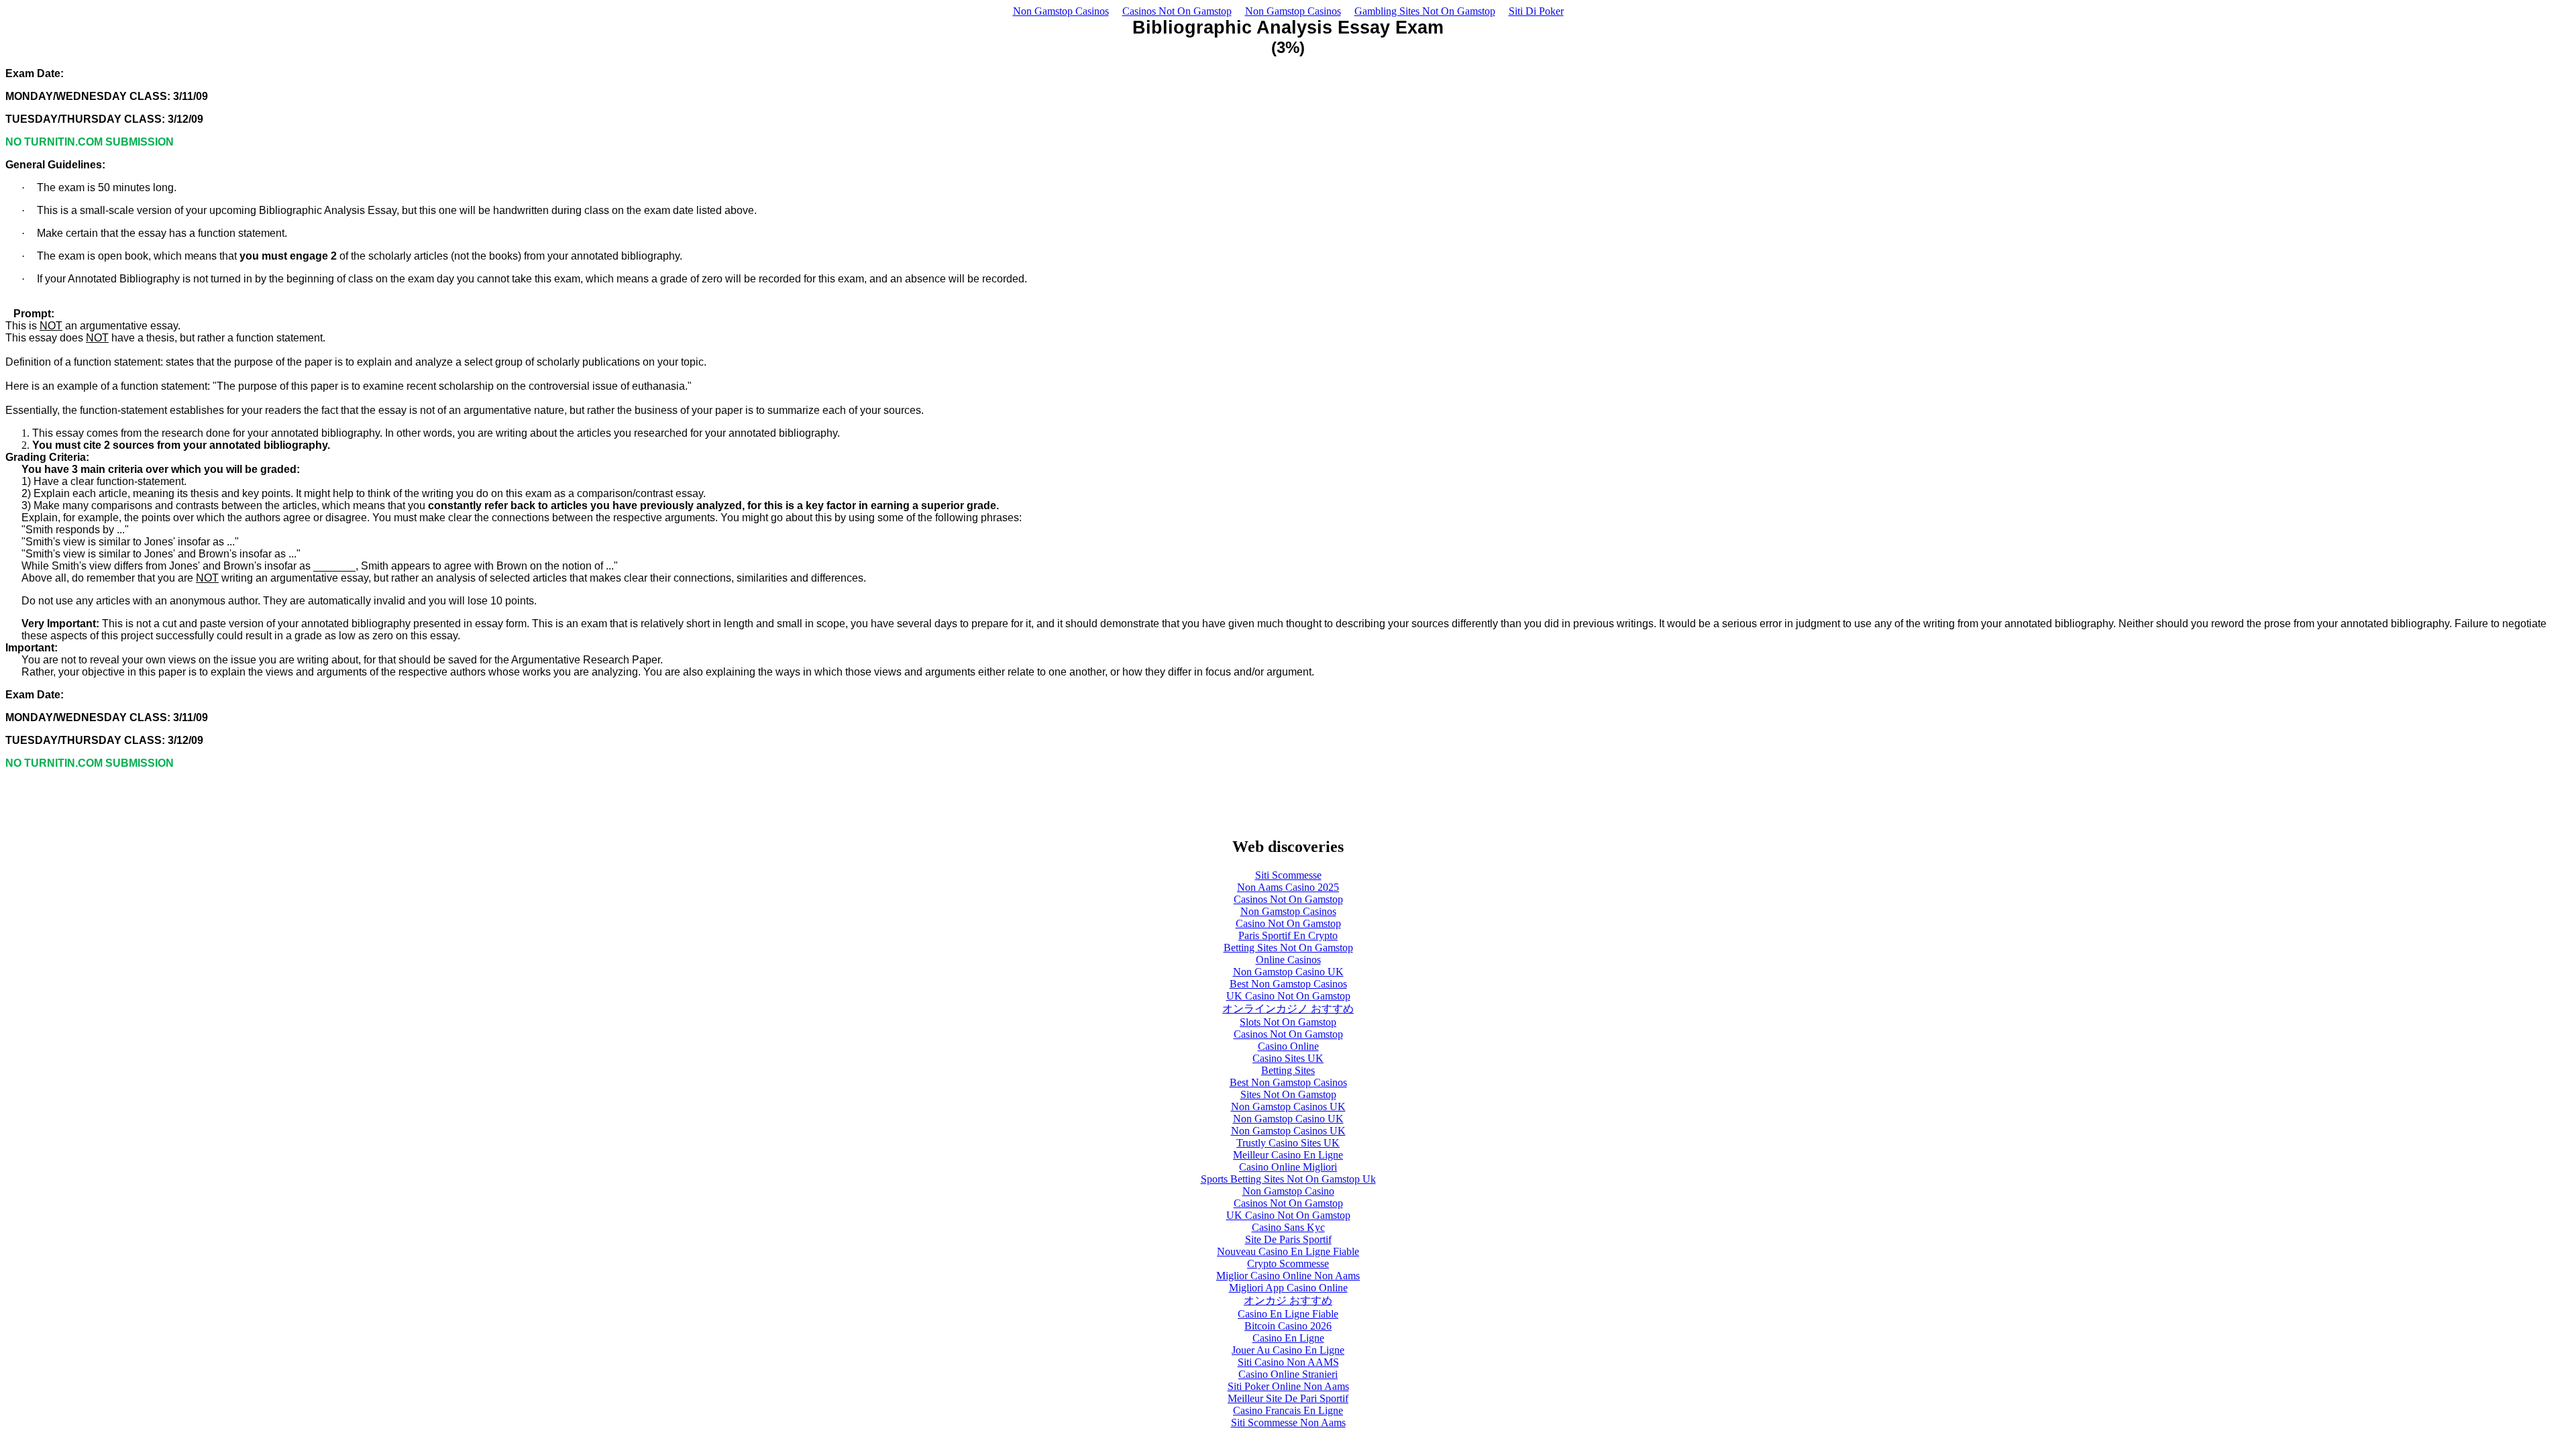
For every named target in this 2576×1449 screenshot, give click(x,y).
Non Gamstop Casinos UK (1288, 1107)
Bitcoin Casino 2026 (1288, 1326)
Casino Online (1288, 1046)
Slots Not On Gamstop (1288, 1022)
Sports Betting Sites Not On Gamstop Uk (1288, 1179)
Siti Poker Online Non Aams (1288, 1386)
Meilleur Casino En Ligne (1288, 1155)
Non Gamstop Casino (1288, 1191)
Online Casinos (1288, 960)
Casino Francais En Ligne (1288, 1410)
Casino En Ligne (1288, 1338)
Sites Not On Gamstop (1288, 1094)
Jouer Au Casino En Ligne (1288, 1350)
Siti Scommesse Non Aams (1288, 1423)
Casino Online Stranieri (1288, 1374)
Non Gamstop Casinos (1061, 11)
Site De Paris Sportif (1288, 1239)
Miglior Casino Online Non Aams (1288, 1276)
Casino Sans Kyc (1288, 1227)
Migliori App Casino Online (1288, 1288)
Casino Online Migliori (1288, 1167)
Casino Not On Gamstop (1288, 923)
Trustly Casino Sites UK (1288, 1143)
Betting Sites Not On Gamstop (1288, 948)
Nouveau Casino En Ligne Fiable (1288, 1251)
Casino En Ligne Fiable (1288, 1314)
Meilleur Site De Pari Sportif (1288, 1398)
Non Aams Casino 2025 (1288, 887)
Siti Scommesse (1288, 875)
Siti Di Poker (1536, 11)
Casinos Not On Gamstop (1177, 11)
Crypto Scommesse (1288, 1264)
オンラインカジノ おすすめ (1288, 1009)
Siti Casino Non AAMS (1288, 1362)
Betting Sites (1288, 1070)
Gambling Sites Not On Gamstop (1425, 11)
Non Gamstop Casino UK (1288, 972)
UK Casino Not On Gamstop (1288, 996)
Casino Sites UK (1288, 1058)
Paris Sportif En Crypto (1288, 935)
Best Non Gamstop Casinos (1288, 984)
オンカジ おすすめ (1288, 1300)
